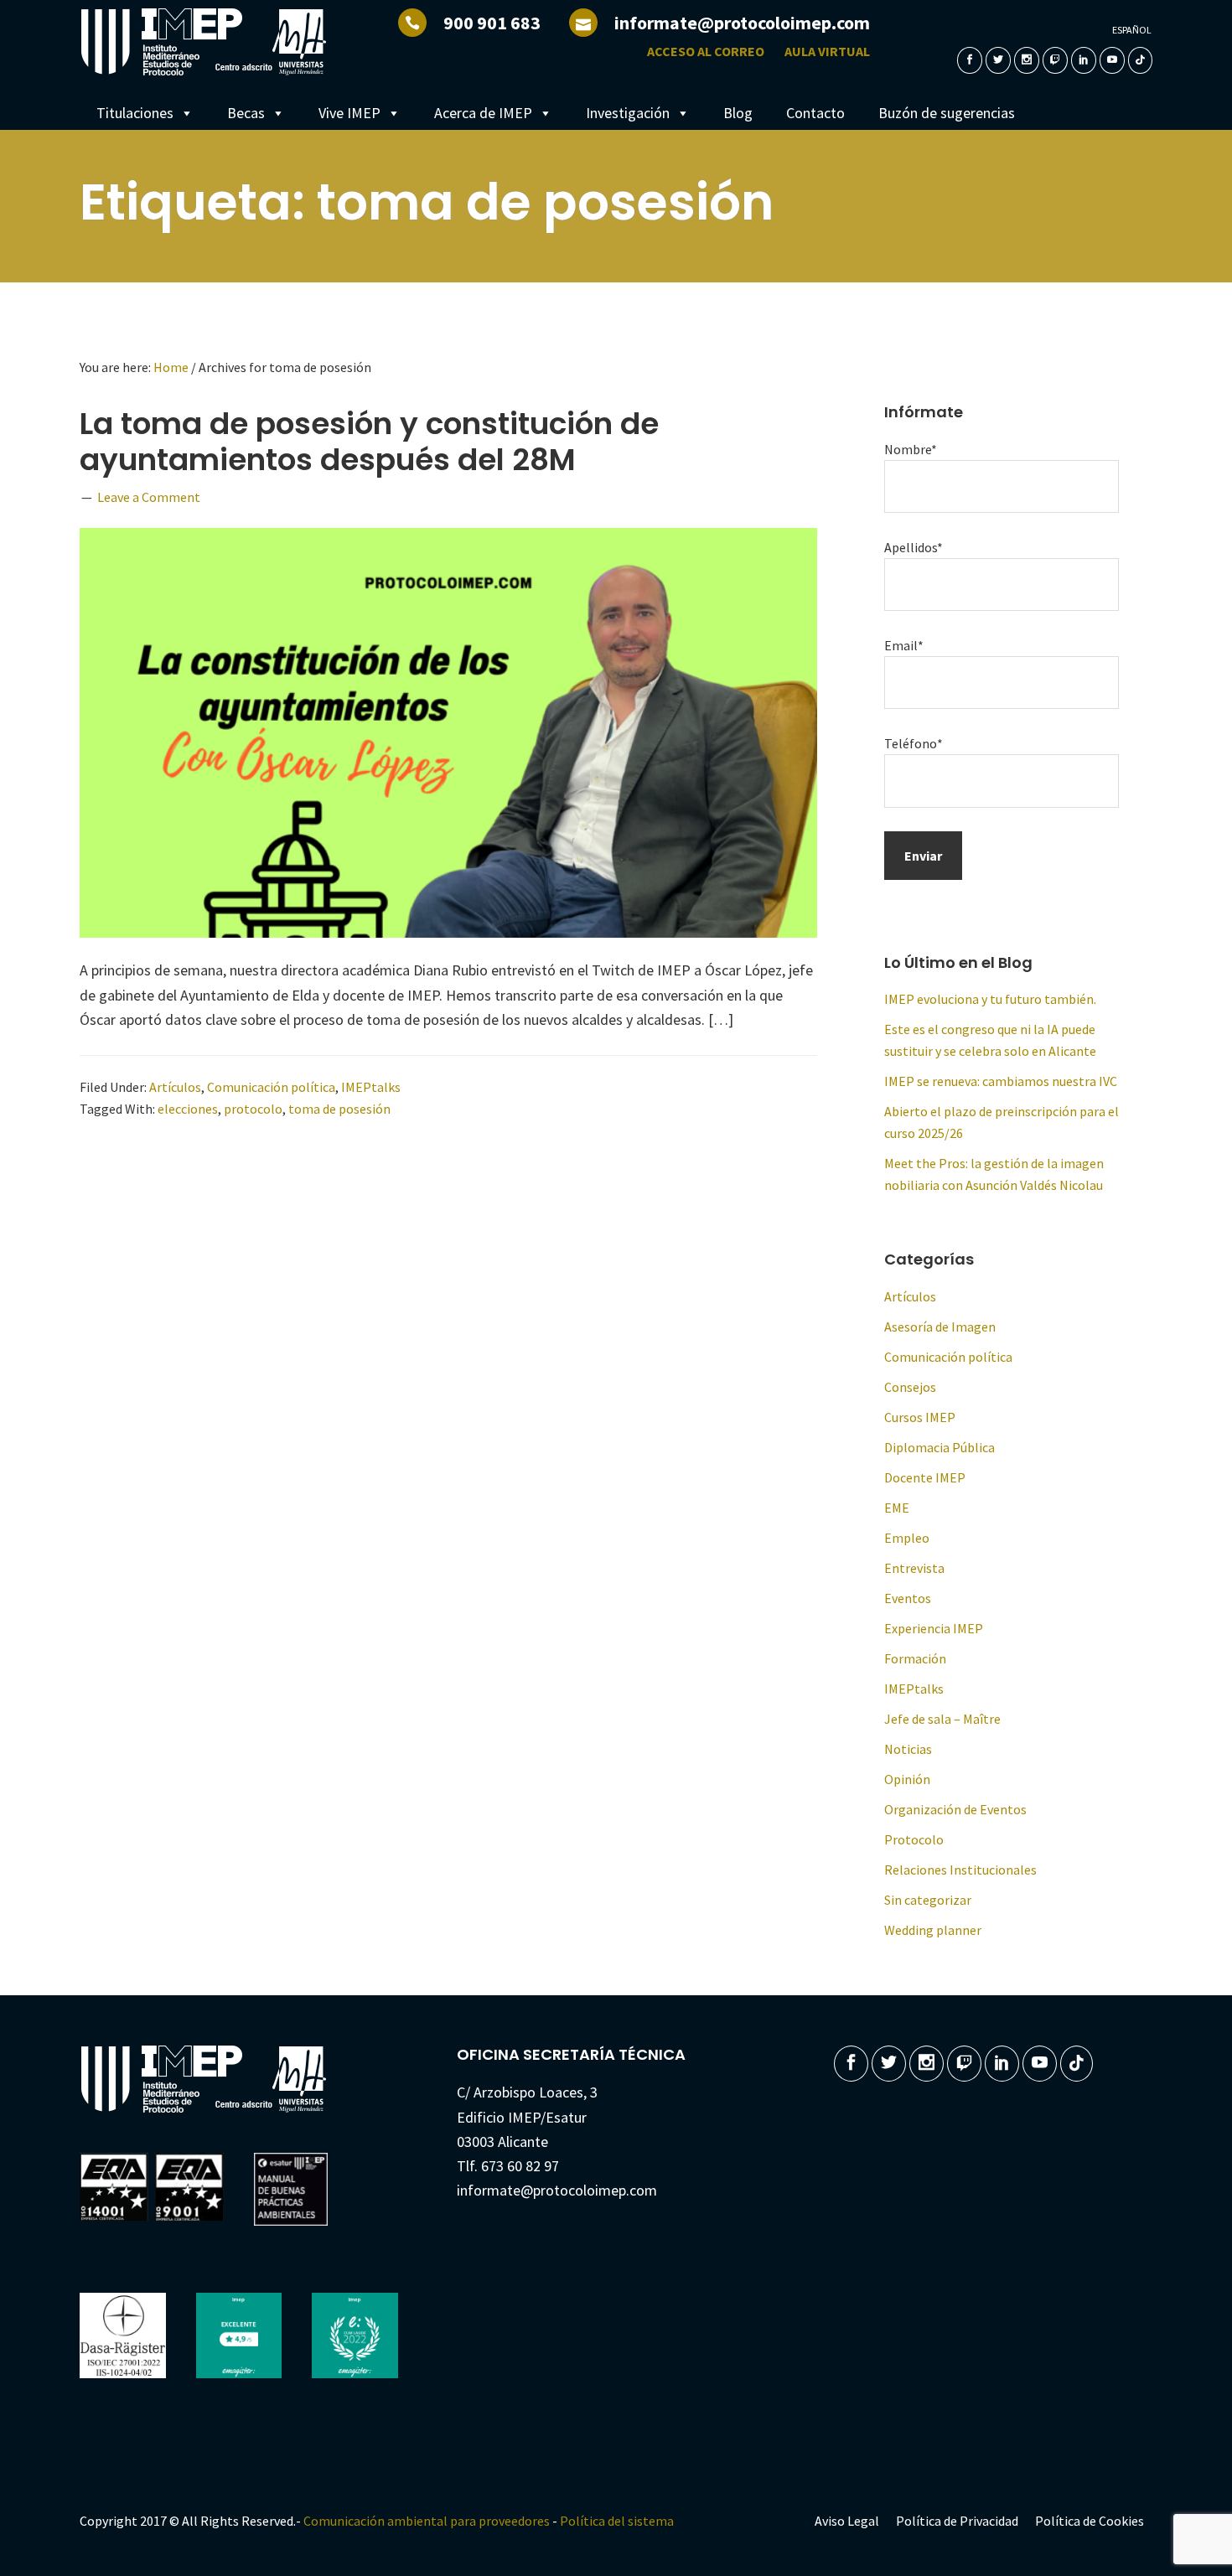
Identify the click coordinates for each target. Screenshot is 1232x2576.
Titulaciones (135, 113)
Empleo (907, 1538)
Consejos (910, 1387)
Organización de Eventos (955, 1809)
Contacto (815, 113)
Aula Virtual (827, 51)
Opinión (907, 1779)
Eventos (908, 1598)
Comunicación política (271, 1087)
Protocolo (914, 1839)
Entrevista (914, 1568)
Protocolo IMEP (205, 42)
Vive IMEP (349, 113)
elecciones (188, 1109)
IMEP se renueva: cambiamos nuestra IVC (1001, 1081)
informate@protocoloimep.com (742, 23)
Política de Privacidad (957, 2521)
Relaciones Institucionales (960, 1870)
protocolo (253, 1109)
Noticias (908, 1749)
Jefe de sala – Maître (942, 1719)
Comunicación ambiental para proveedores (427, 2521)
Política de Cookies (1090, 2521)
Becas (246, 113)
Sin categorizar (928, 1900)
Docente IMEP (925, 1477)
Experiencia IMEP (934, 1628)
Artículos (175, 1087)
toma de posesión (339, 1109)
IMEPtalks (371, 1087)
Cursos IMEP (920, 1417)
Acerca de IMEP (483, 113)
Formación (915, 1658)
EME (897, 1508)
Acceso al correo (706, 51)
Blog (738, 113)
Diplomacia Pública (940, 1447)
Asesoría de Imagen (940, 1327)
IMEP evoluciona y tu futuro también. (990, 999)
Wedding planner (933, 1930)
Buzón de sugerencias (947, 113)
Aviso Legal (847, 2521)
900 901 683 (492, 23)
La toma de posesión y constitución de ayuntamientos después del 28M (369, 442)
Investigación (628, 113)
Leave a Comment (149, 497)
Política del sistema (617, 2521)
